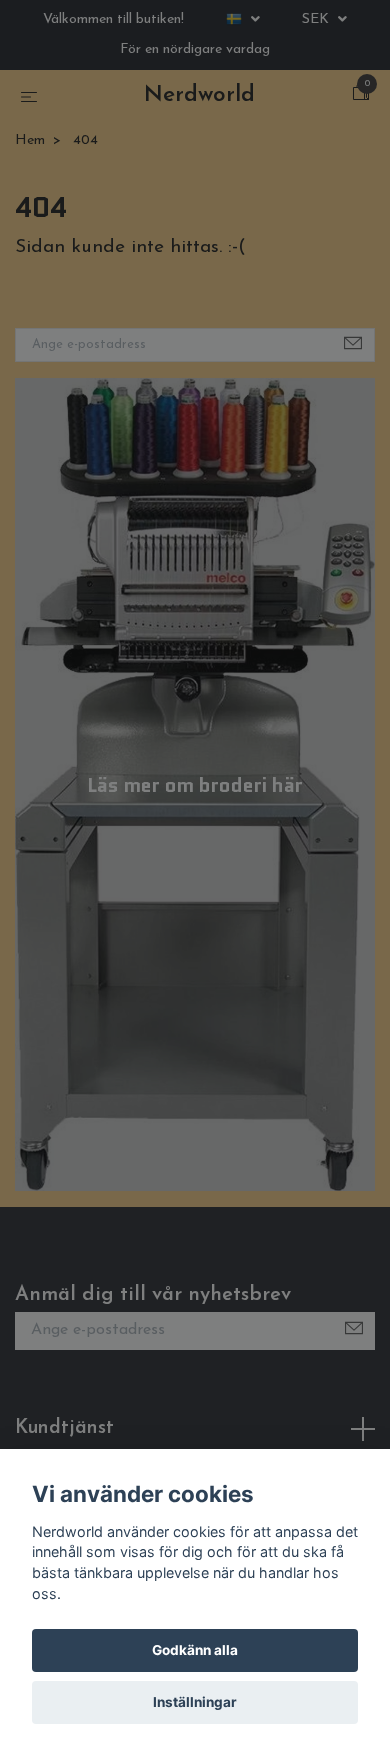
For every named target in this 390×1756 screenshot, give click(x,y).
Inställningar (195, 1702)
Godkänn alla (195, 1650)
